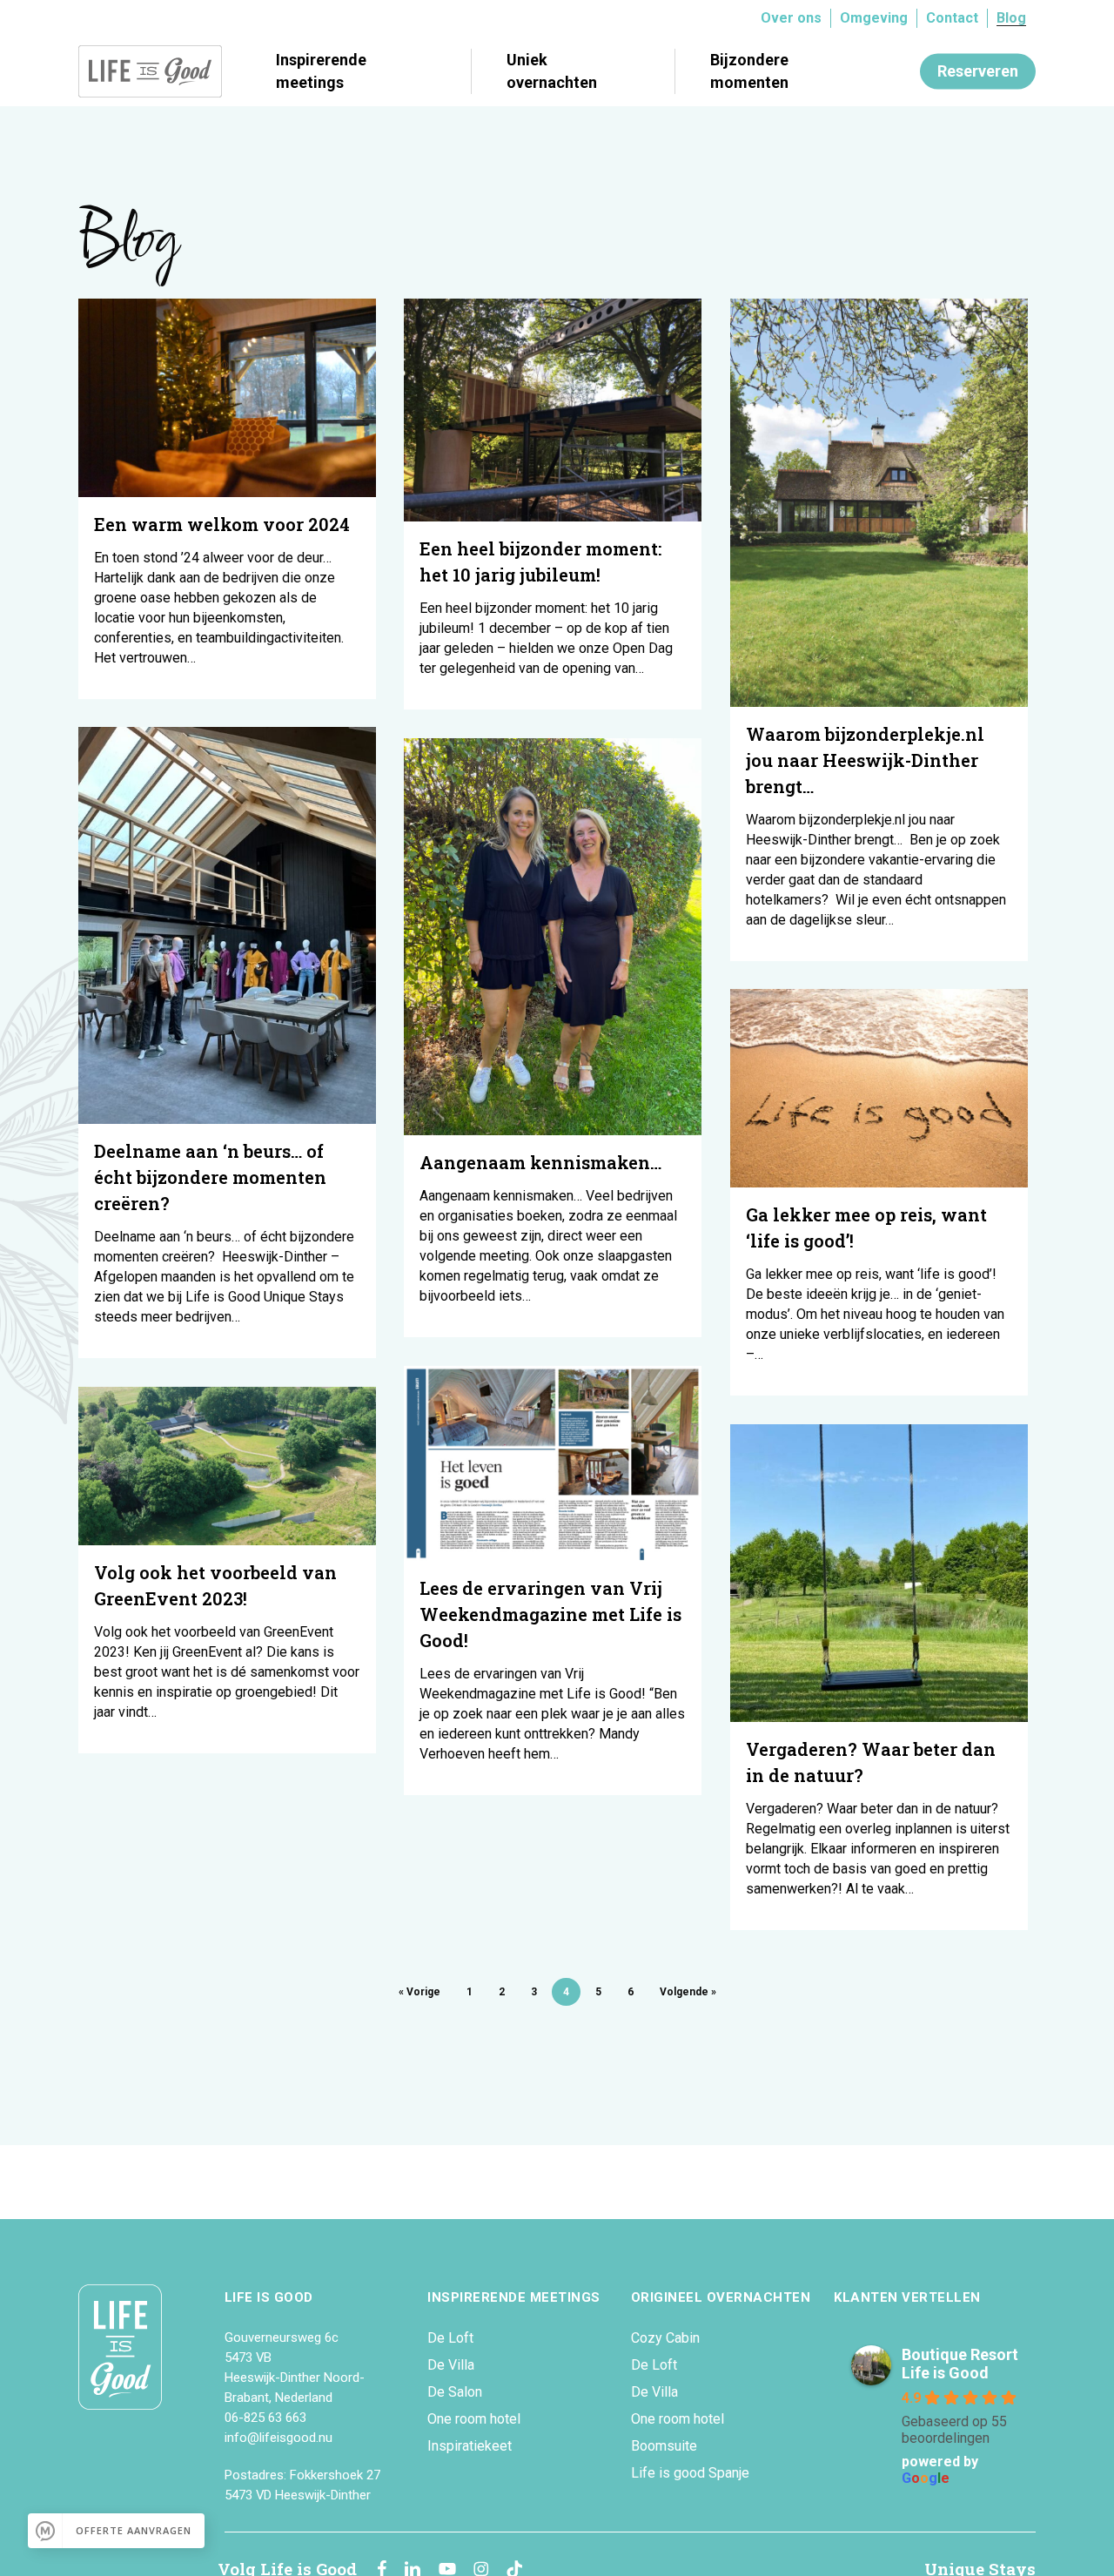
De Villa (451, 2365)
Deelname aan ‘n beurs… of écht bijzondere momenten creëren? (210, 1177)
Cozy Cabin (665, 2338)
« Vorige (419, 1992)
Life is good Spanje (690, 2473)
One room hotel (474, 2419)
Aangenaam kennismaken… (540, 1162)
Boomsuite (664, 2446)
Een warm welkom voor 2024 (224, 524)
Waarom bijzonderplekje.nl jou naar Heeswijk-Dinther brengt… (865, 760)
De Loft (450, 2338)
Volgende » (688, 1992)
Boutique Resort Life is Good (960, 2364)
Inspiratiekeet (470, 2446)
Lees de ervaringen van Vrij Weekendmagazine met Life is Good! (550, 1614)
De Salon (455, 2392)
